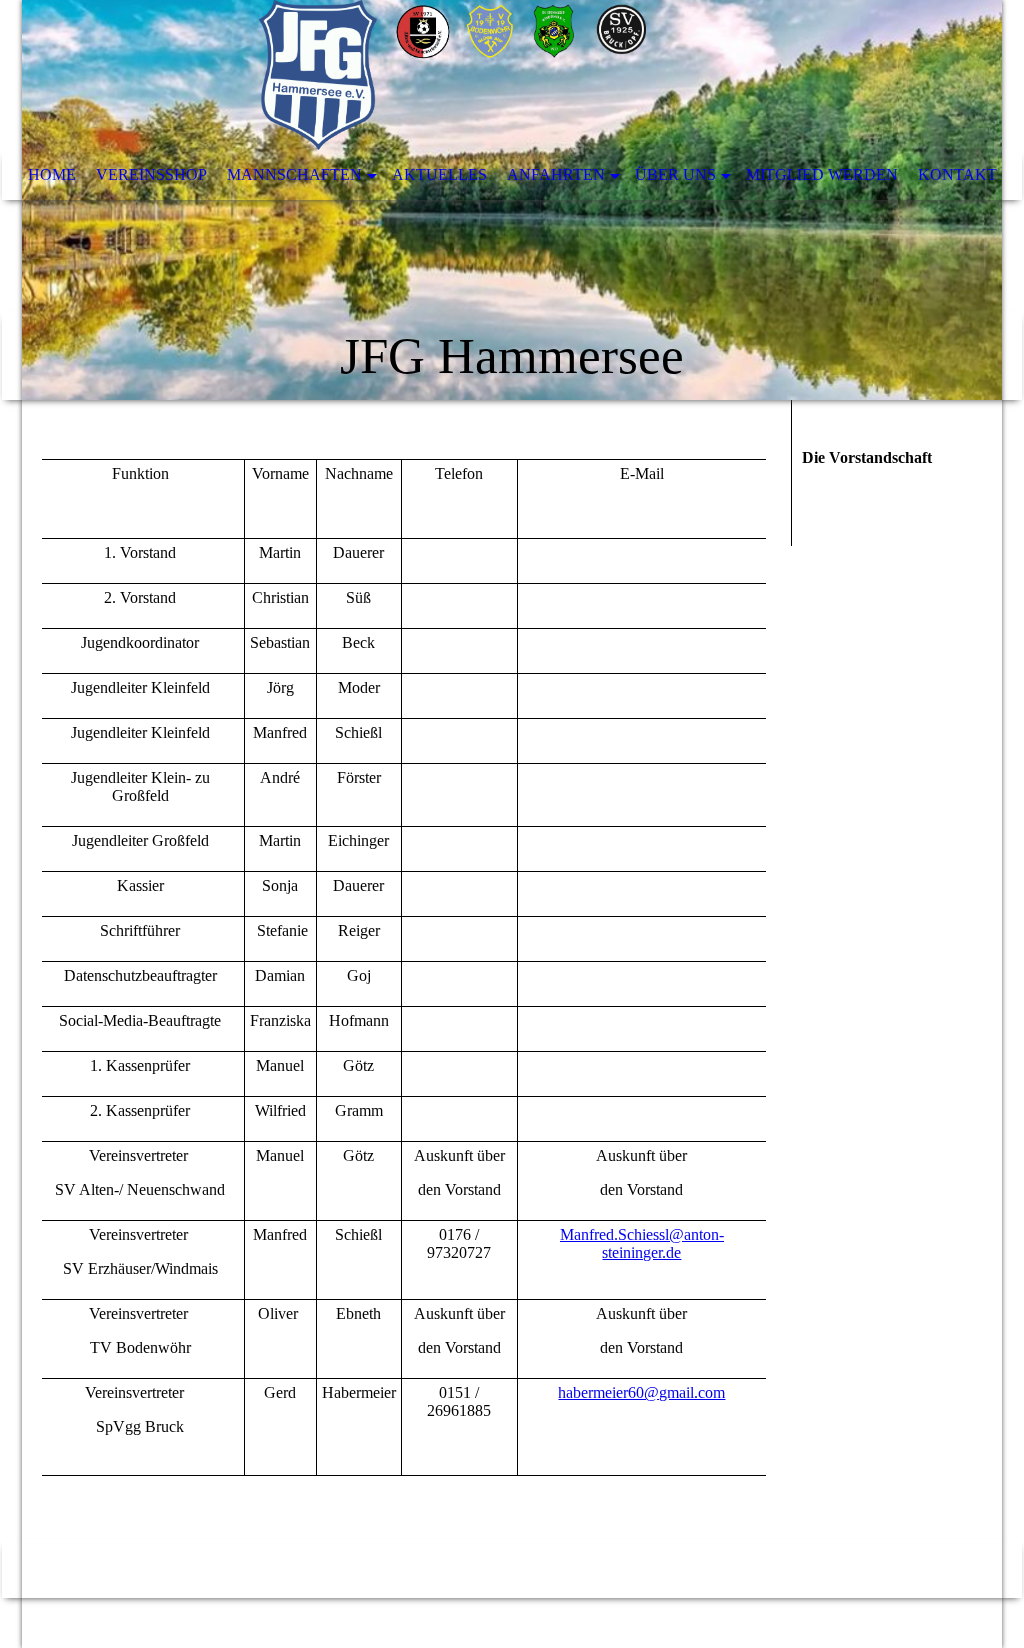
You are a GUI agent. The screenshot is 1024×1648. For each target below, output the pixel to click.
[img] (512, 200)
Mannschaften (294, 174)
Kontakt (957, 174)
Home (52, 174)
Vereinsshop (151, 174)
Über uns (675, 174)
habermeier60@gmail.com (641, 1392)
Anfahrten (556, 174)
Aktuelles (439, 174)
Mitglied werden (822, 174)
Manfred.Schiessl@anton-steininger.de (642, 1243)
